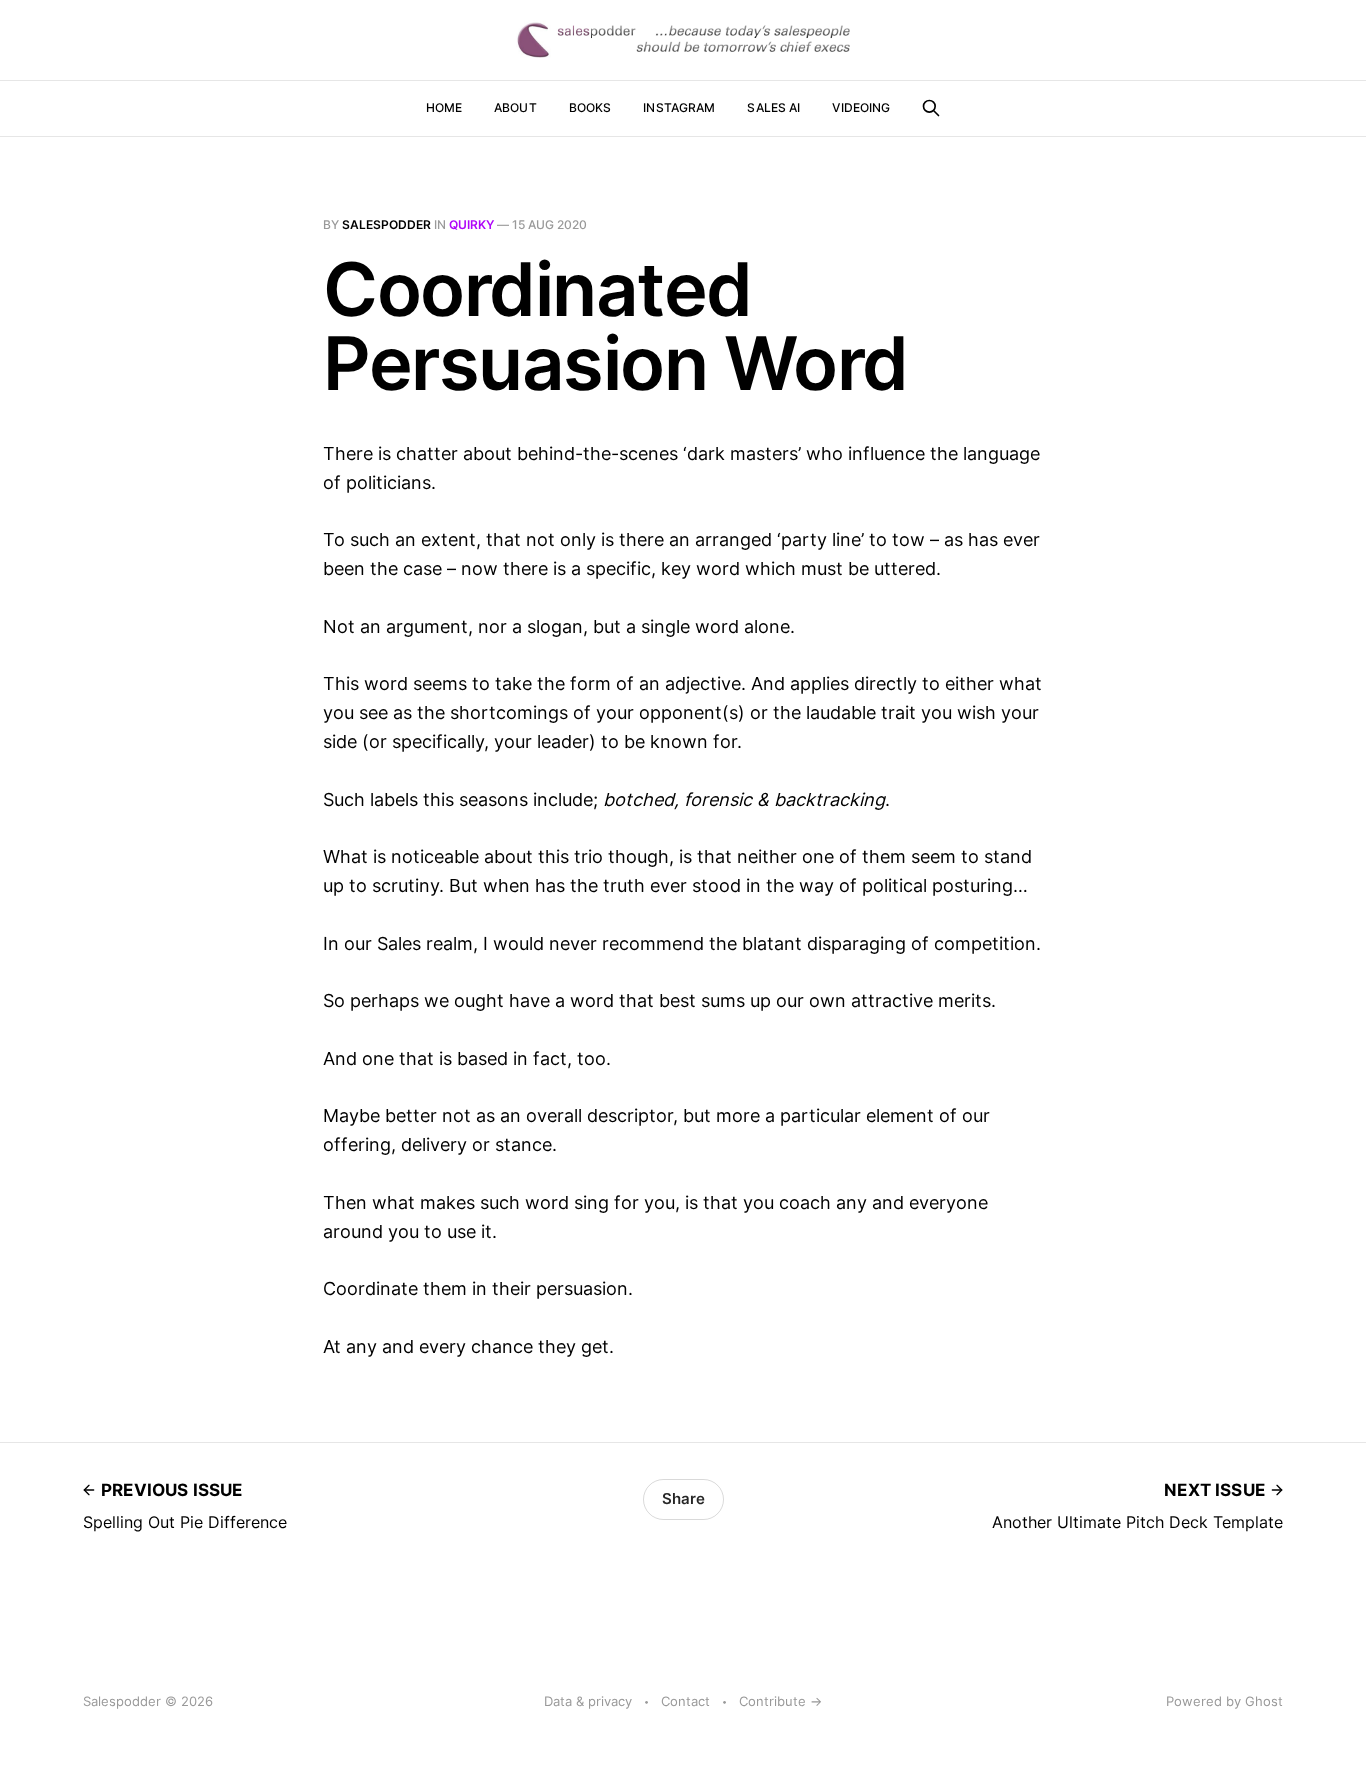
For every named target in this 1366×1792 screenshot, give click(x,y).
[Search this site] (931, 108)
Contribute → (780, 1701)
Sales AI (773, 107)
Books (590, 107)
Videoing (861, 107)
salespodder (386, 224)
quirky (471, 224)
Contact (685, 1701)
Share (683, 1498)
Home (444, 107)
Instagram (679, 107)
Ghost (1264, 1701)
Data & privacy (588, 1701)
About (515, 107)
